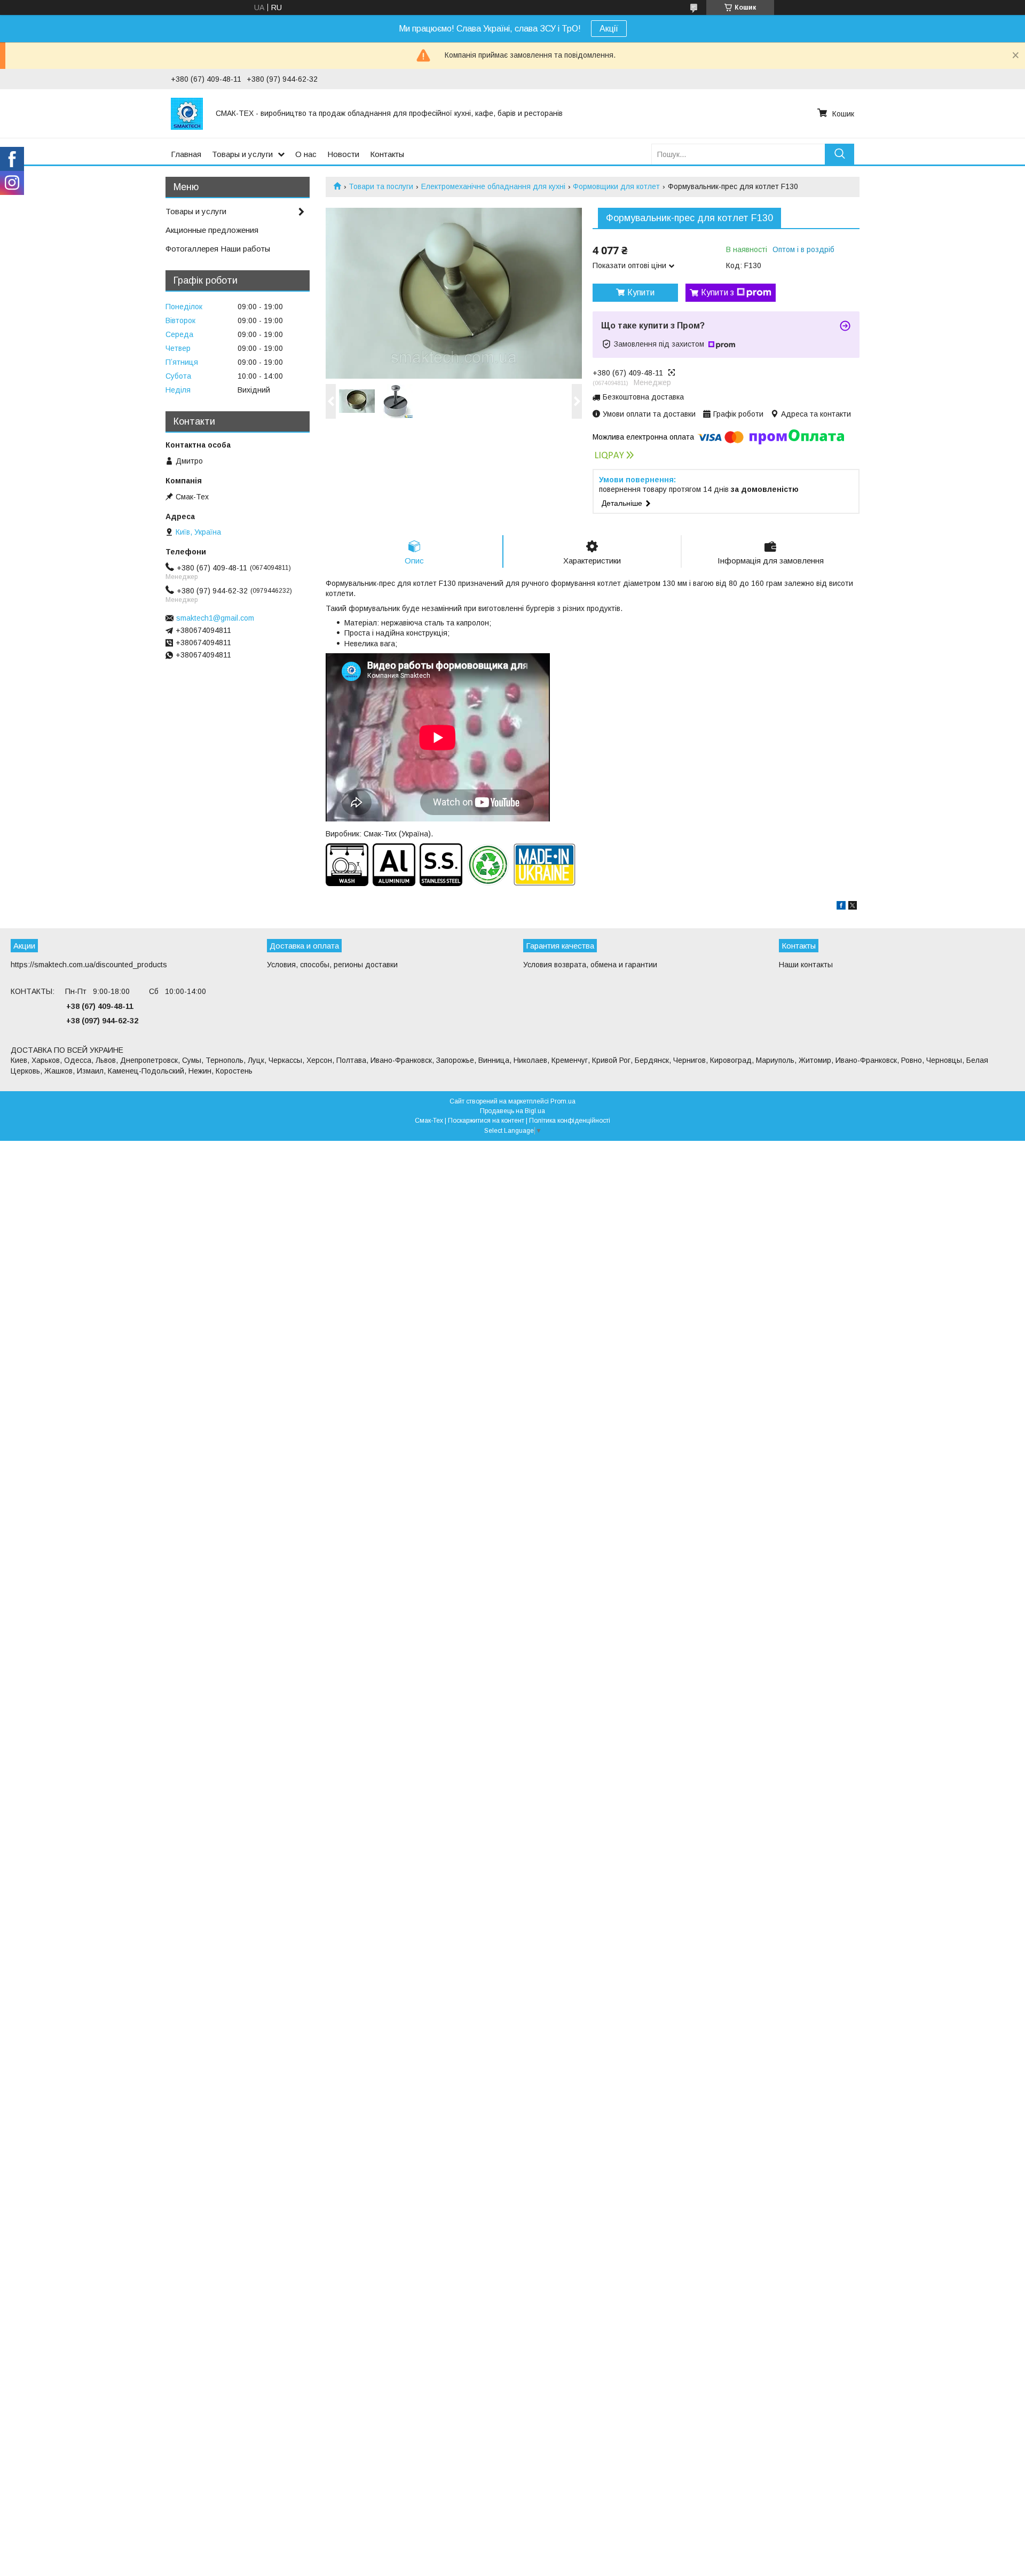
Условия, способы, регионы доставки (332, 965)
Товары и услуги (242, 154)
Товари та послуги (381, 186)
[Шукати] (839, 154)
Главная (186, 154)
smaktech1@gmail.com (215, 618)
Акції (609, 29)
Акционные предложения (212, 230)
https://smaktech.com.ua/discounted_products (89, 965)
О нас (306, 154)
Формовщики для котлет (616, 186)
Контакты (387, 154)
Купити (641, 292)
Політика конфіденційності (570, 1121)
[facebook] (841, 907)
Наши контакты (806, 965)
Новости (343, 154)
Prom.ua (563, 1101)
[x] (853, 907)
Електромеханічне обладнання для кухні (493, 186)
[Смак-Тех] (187, 113)
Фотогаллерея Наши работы (218, 249)
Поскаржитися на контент (486, 1121)
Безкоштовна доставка (643, 397)
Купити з (717, 292)
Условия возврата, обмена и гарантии (590, 965)
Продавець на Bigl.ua (512, 1111)
